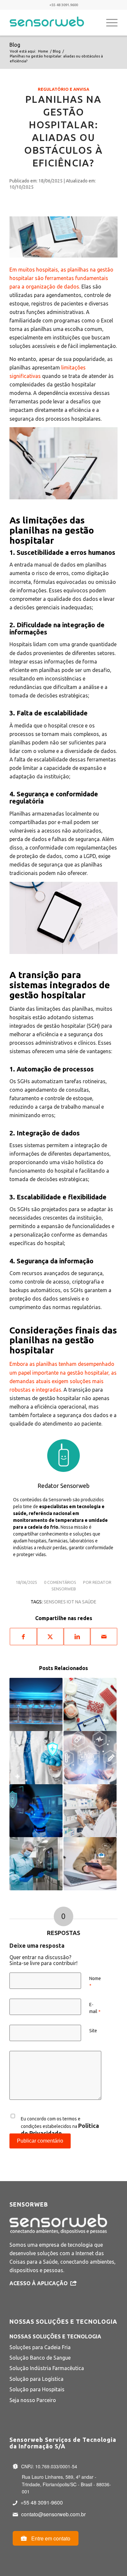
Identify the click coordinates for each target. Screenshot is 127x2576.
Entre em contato (50, 2538)
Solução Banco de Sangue (40, 2358)
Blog (15, 45)
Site (93, 2031)
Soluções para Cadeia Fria (40, 2347)
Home (43, 51)
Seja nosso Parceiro (33, 2400)
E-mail (95, 2008)
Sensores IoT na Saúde (70, 1602)
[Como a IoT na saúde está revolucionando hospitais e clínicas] (36, 1758)
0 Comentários (60, 1582)
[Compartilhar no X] (50, 1637)
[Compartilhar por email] (104, 1637)
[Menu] (109, 23)
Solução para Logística (36, 2379)
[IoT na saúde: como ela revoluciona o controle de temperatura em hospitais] (90, 1758)
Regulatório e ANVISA (63, 89)
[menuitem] (109, 23)
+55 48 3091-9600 (42, 2502)
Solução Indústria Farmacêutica (47, 2368)
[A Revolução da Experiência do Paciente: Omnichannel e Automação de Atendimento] (90, 1864)
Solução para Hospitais (37, 2389)
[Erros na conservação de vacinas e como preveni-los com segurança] (36, 1704)
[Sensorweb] (53, 23)
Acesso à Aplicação (39, 2283)
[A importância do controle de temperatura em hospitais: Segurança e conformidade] (36, 1864)
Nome (95, 1982)
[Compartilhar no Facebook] (23, 1637)
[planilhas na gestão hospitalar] (63, 234)
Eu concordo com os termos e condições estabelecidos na (60, 2126)
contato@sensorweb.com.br (53, 2514)
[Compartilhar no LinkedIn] (77, 1637)
